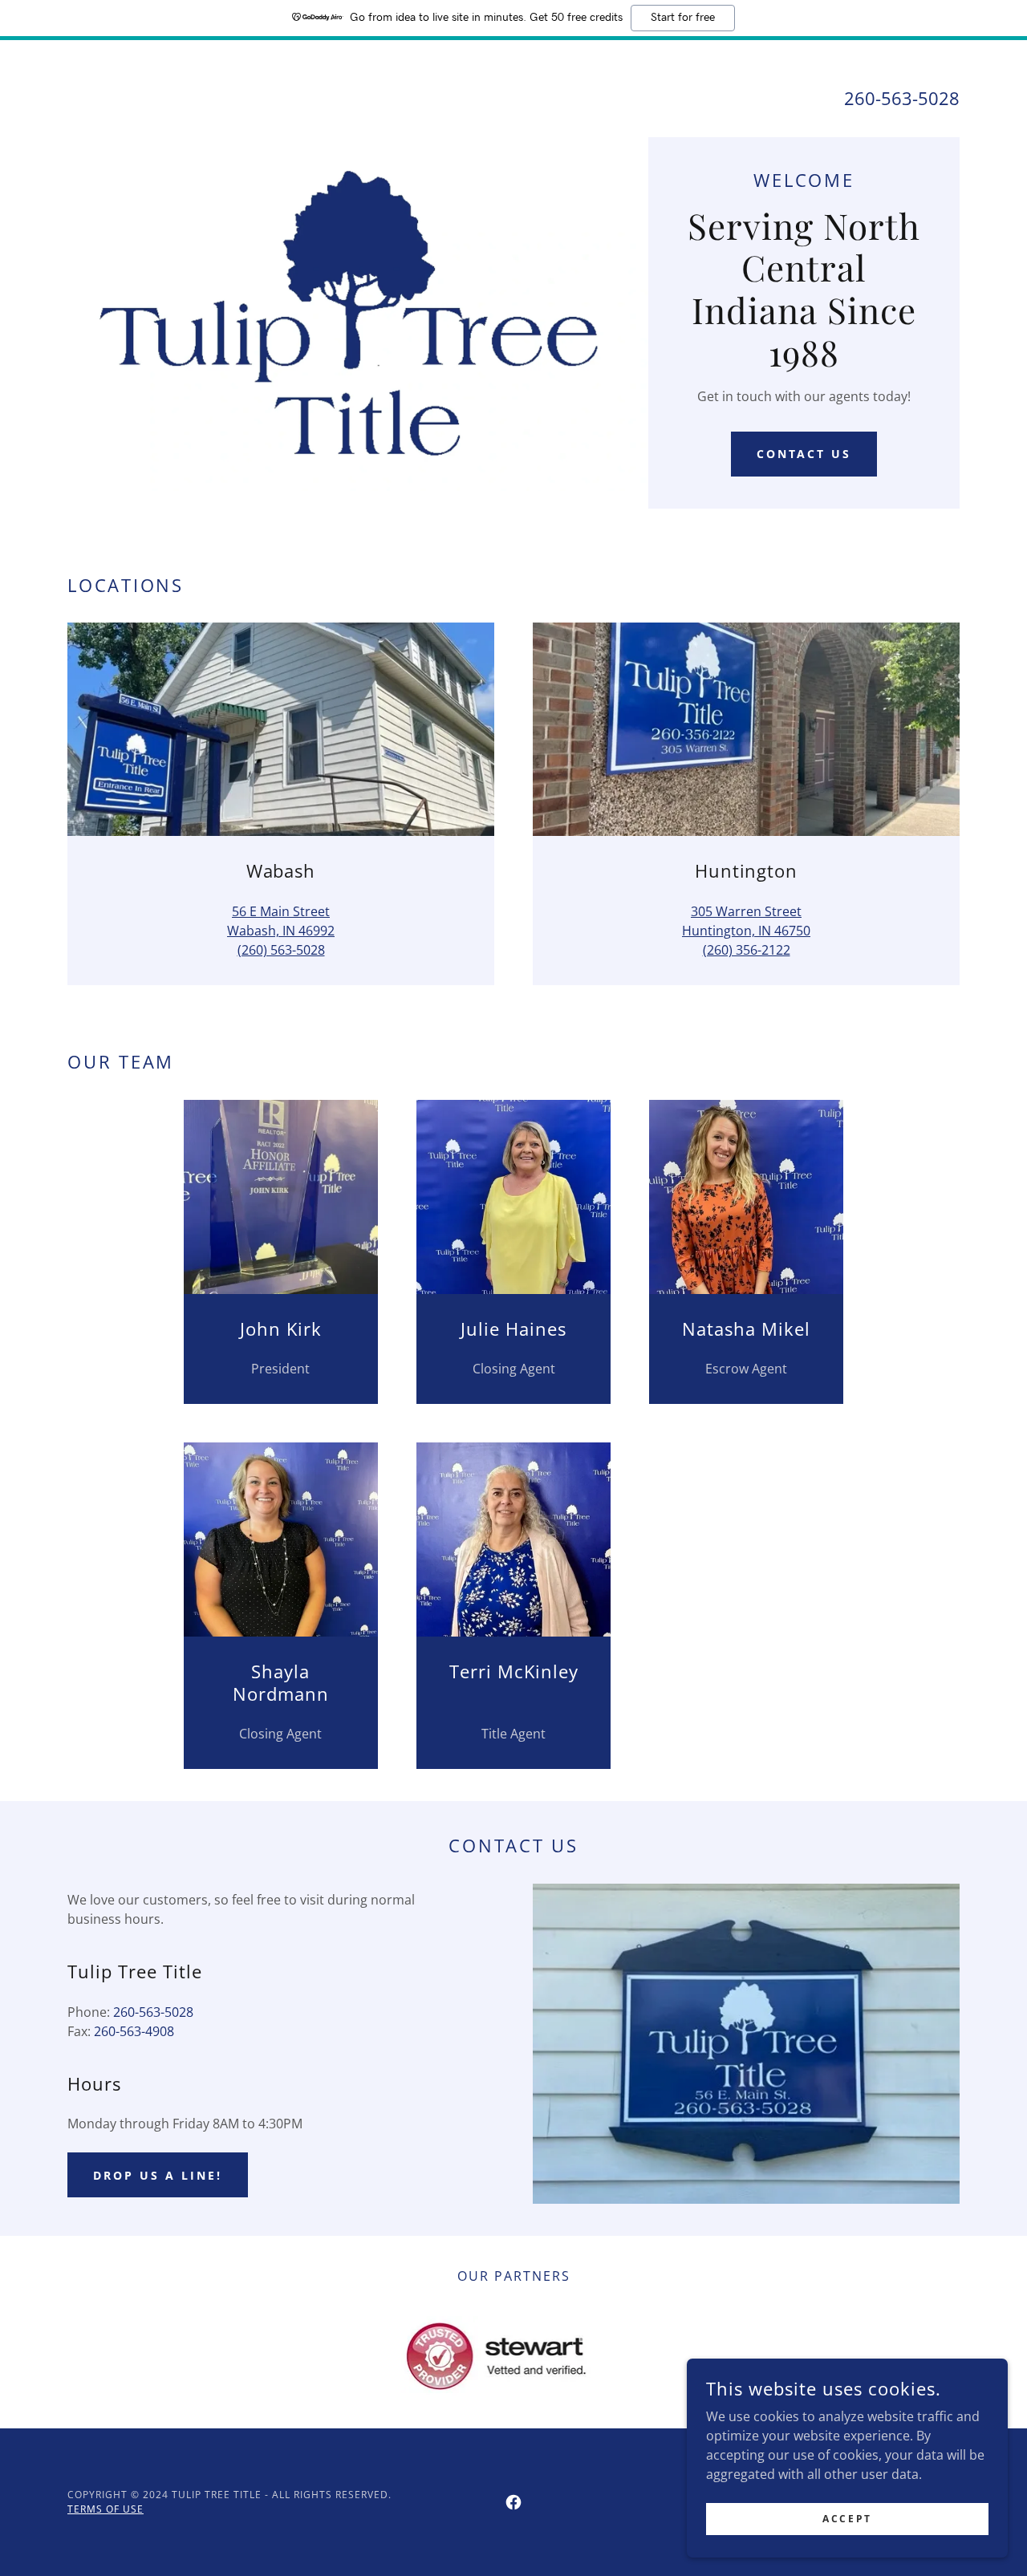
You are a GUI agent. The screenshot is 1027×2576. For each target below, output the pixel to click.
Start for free (683, 18)
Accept (847, 2519)
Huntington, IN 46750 (746, 931)
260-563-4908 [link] (134, 2031)
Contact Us (804, 454)
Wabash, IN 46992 (281, 931)
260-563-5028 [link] (902, 98)
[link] (513, 2502)
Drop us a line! (158, 2175)
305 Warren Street (746, 911)
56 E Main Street (281, 911)
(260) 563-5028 (281, 950)
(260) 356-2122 (747, 950)
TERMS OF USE (106, 2509)
